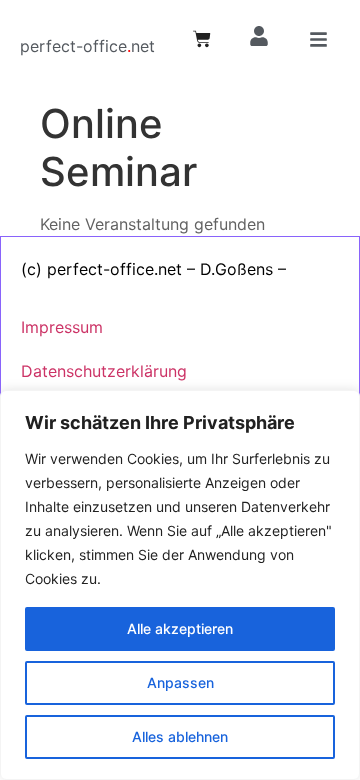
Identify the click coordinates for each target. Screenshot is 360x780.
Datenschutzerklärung (104, 371)
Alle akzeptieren (180, 628)
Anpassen (180, 682)
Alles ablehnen (180, 736)
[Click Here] (318, 42)
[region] (180, 585)
